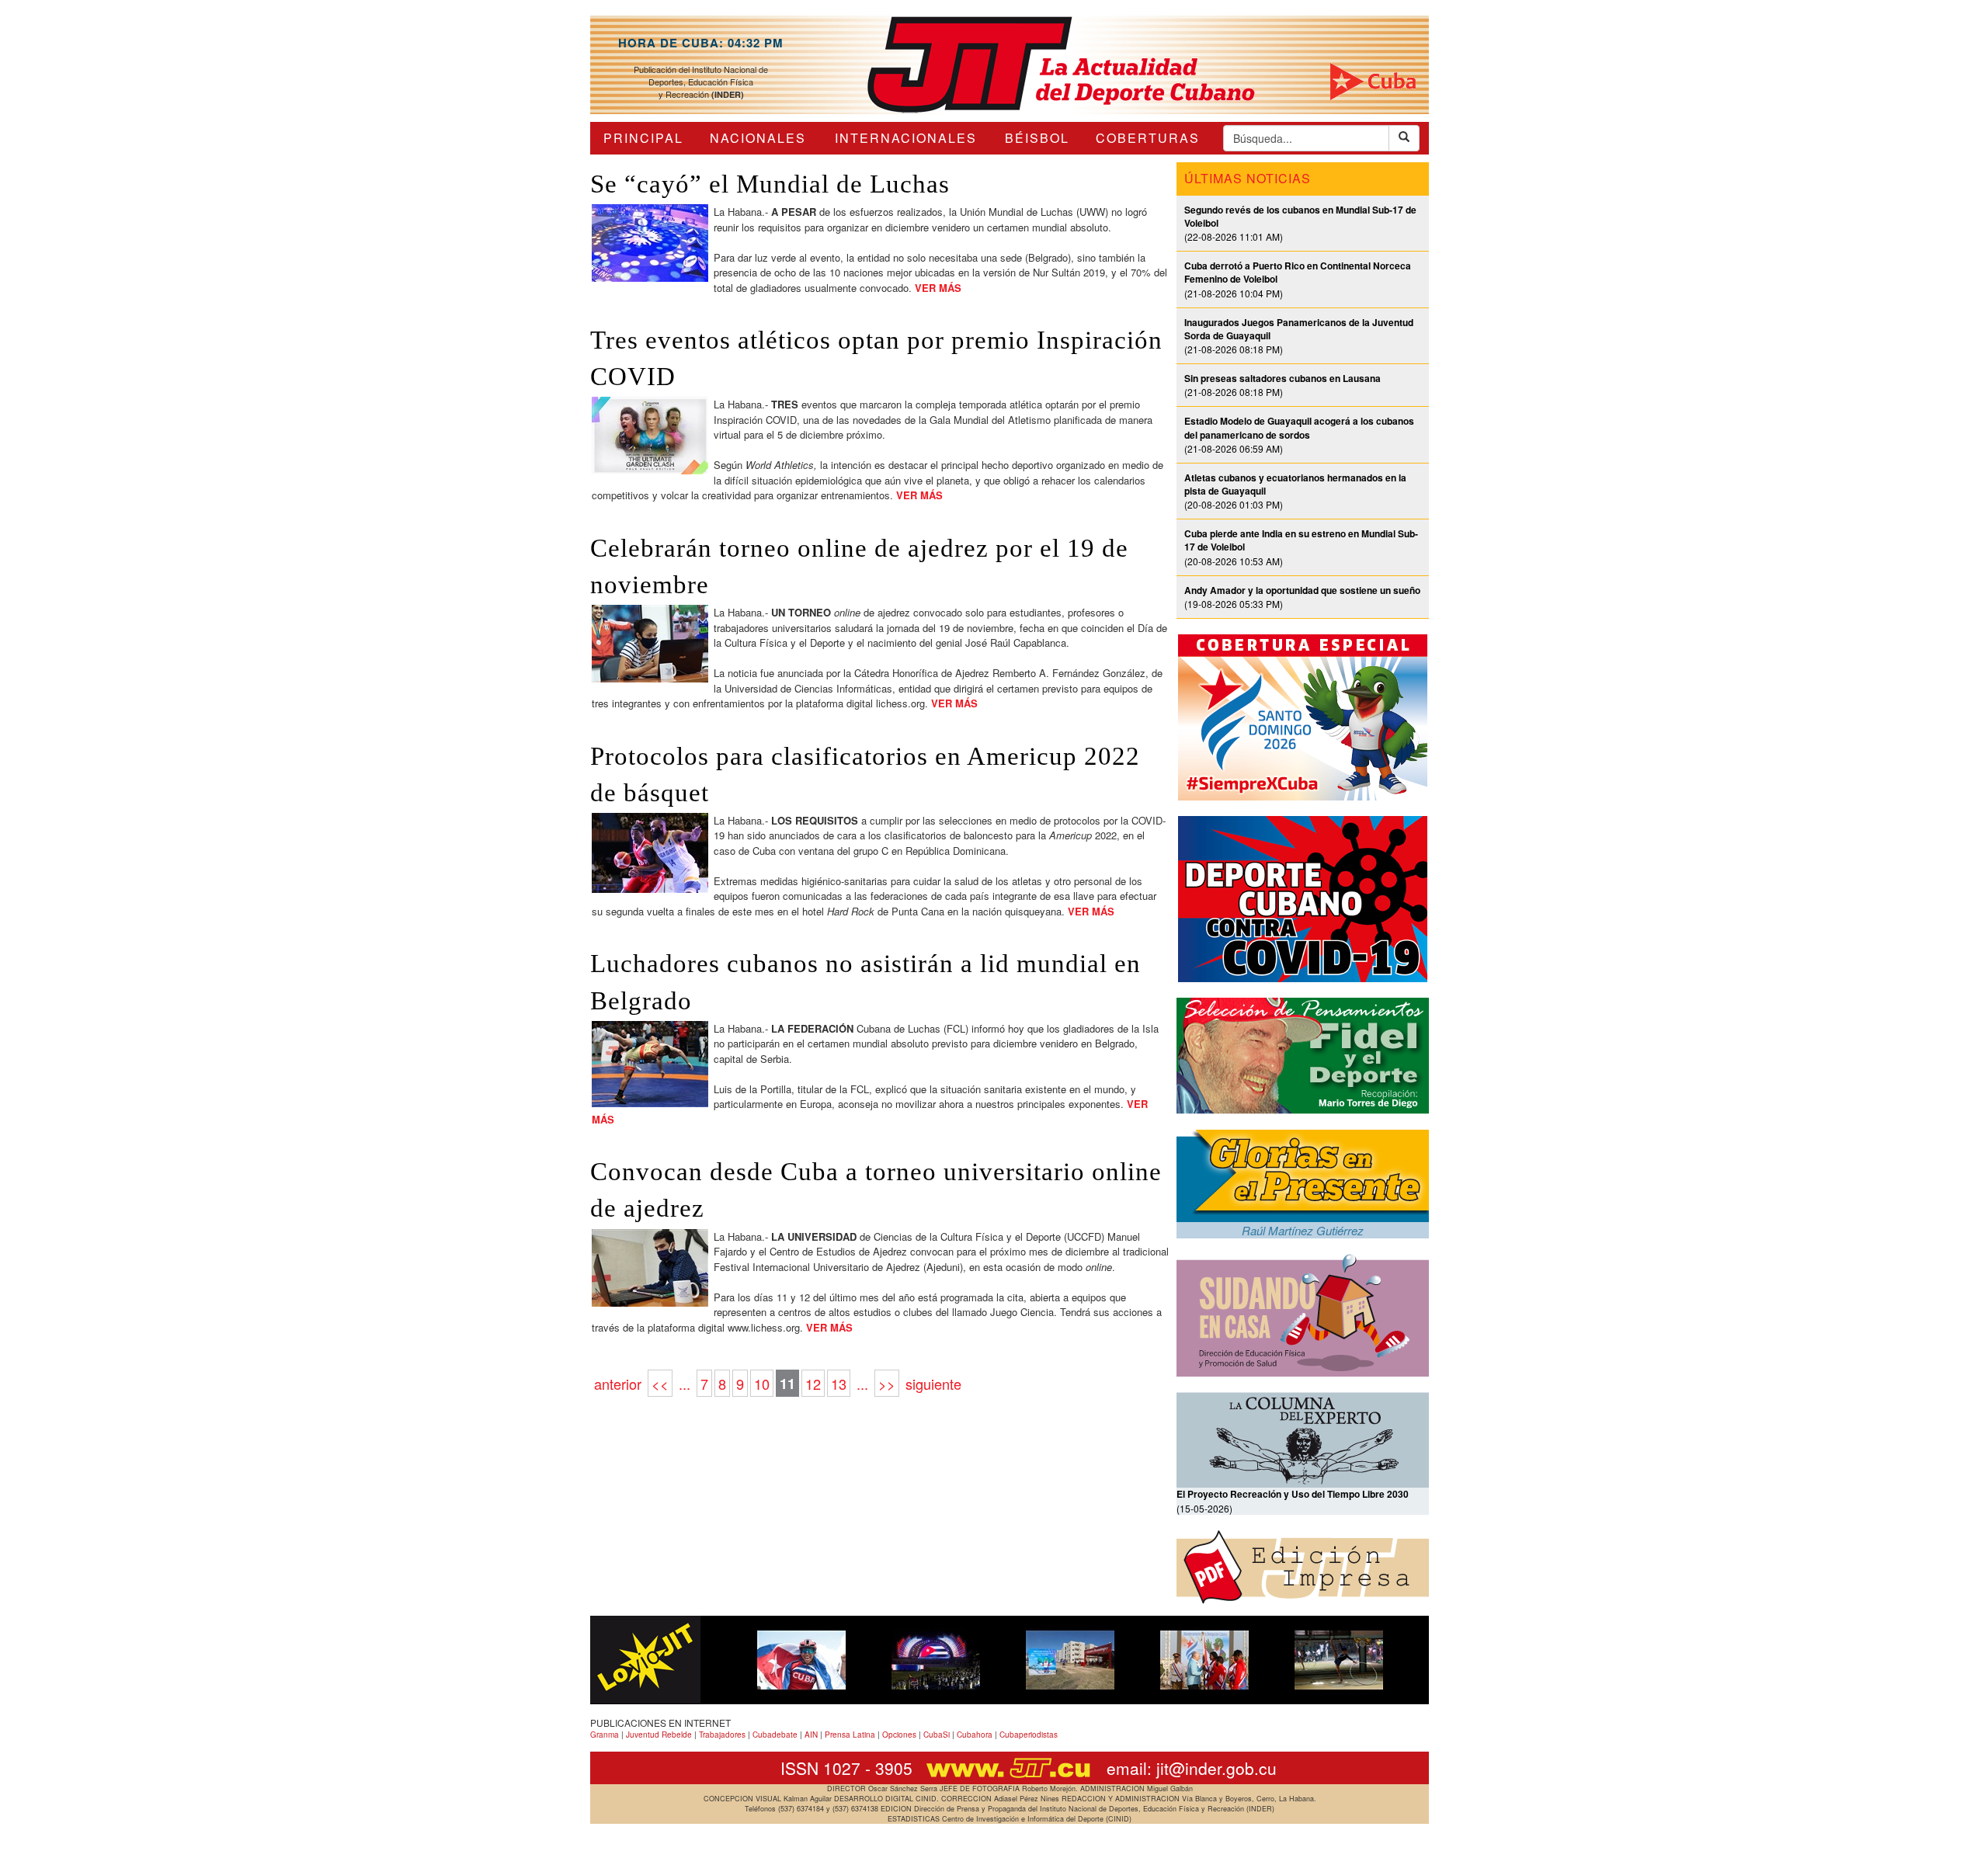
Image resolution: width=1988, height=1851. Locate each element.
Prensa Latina (850, 1735)
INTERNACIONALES (906, 138)
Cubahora (975, 1735)
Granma (605, 1735)
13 (839, 1384)
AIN (811, 1735)
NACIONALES (758, 138)
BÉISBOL (1037, 138)
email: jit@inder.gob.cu (1192, 1768)
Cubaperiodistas (1029, 1735)
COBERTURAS (1148, 138)
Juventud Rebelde (659, 1735)
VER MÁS (938, 288)
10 (762, 1384)
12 (813, 1384)
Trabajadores (722, 1735)
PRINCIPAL (643, 138)
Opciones (899, 1735)
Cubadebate (775, 1735)
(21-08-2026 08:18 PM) (1282, 385)
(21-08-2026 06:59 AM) (1299, 434)
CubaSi (937, 1735)
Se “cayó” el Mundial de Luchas (770, 184)
